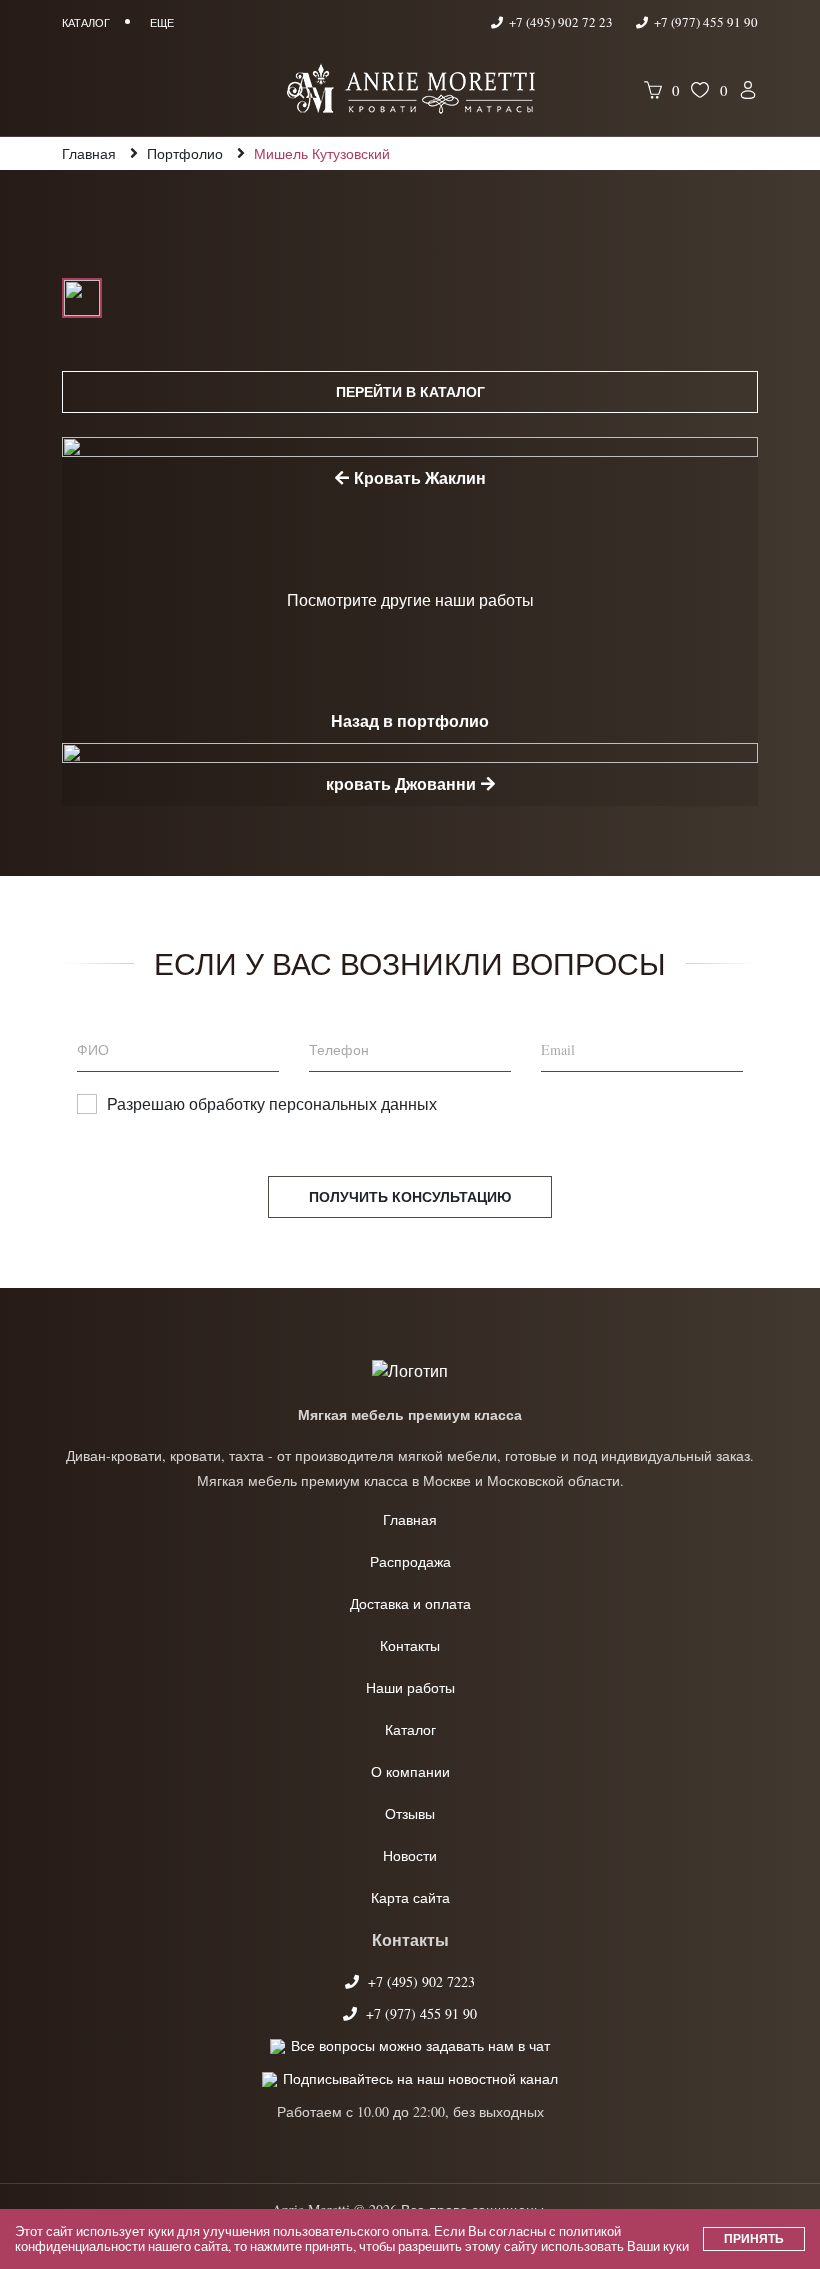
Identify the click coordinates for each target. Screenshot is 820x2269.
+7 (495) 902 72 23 (561, 22)
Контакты (410, 1645)
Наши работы (410, 1687)
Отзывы (410, 1813)
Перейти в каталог (410, 391)
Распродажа (410, 1561)
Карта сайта (410, 1897)
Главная (410, 1519)
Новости (410, 1855)
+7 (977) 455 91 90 (704, 22)
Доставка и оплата (410, 1603)
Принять (754, 2238)
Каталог (410, 1729)
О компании (410, 1771)
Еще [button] (162, 22)
